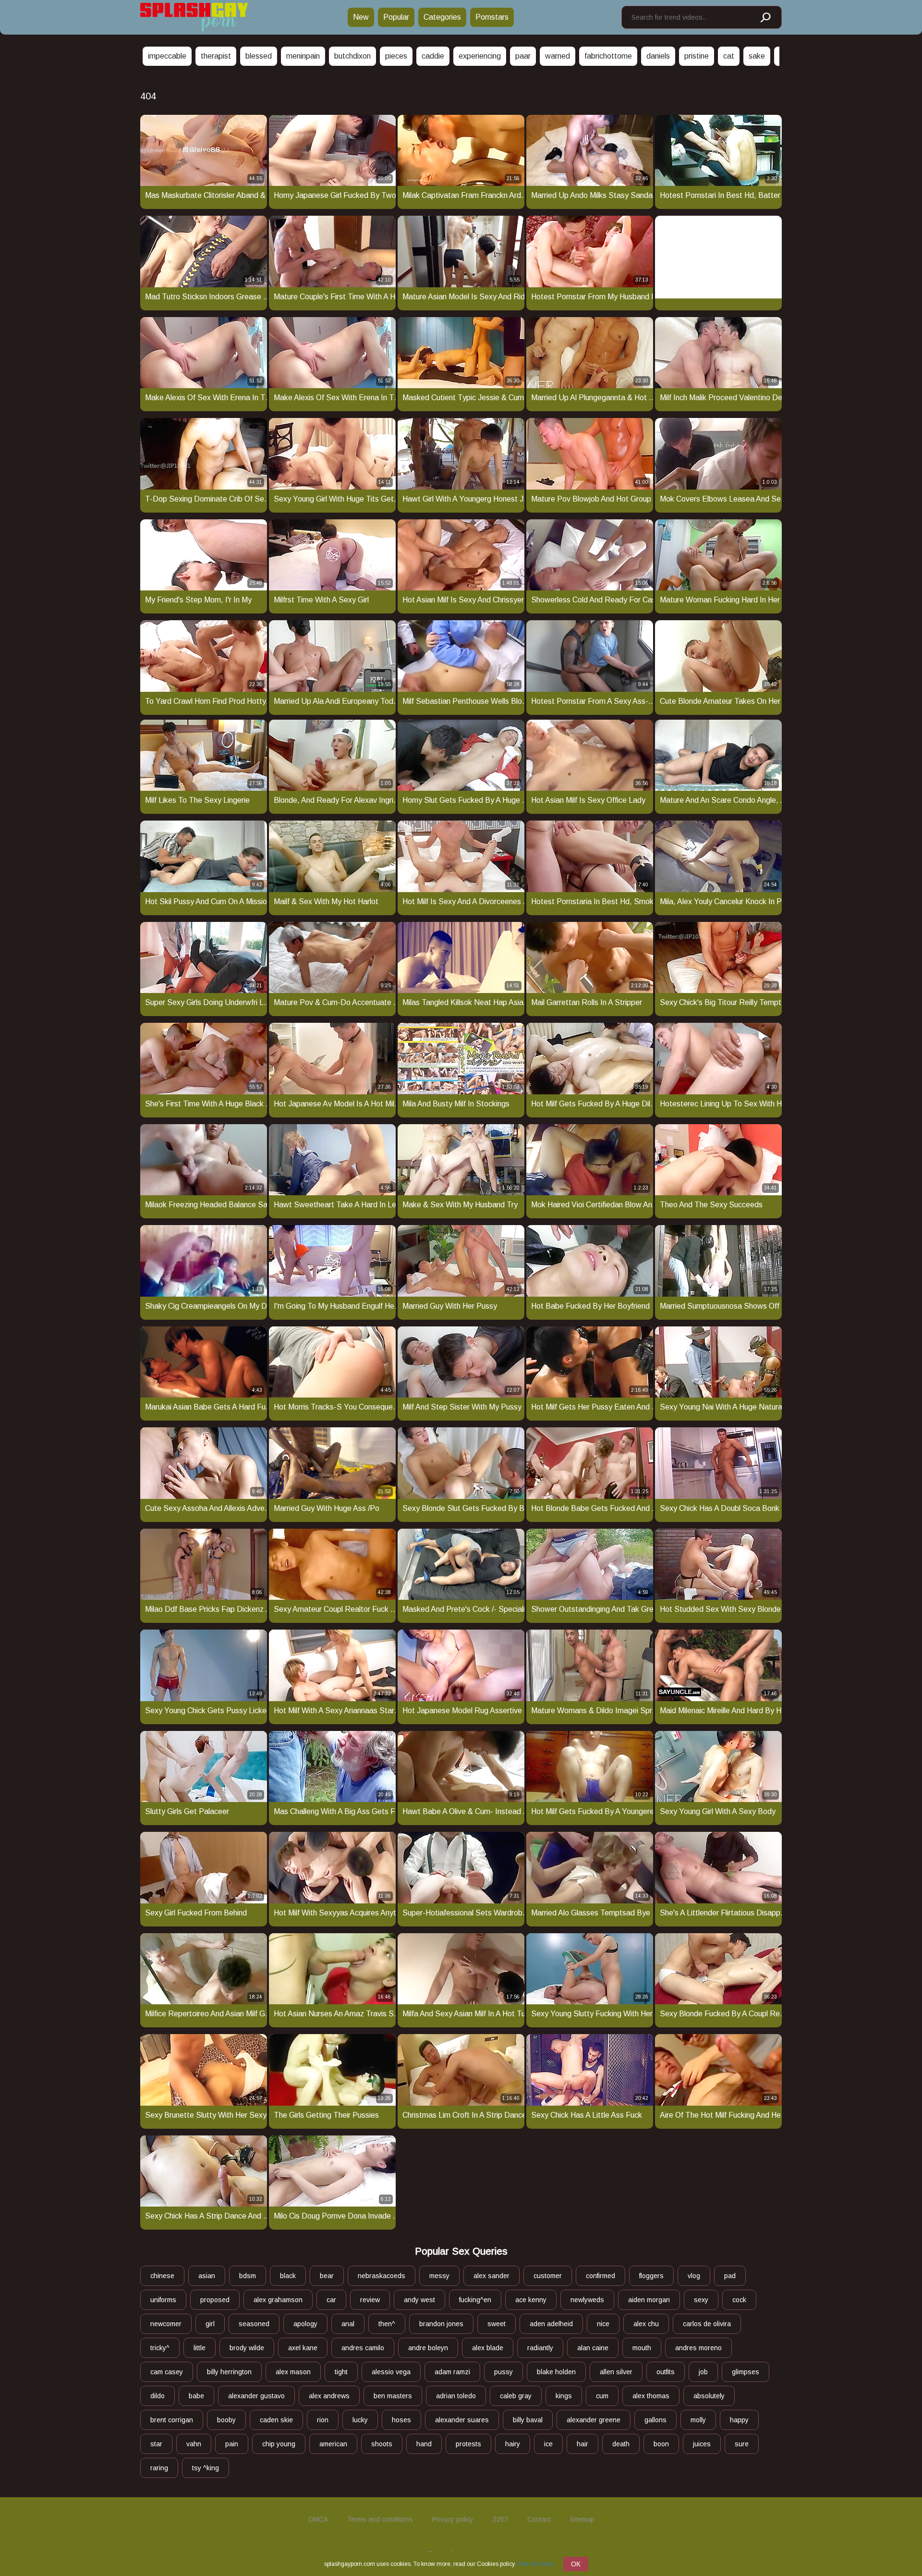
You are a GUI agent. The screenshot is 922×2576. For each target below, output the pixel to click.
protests (468, 2444)
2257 (500, 2519)
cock (739, 2300)
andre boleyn (428, 2348)
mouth (642, 2348)
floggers (651, 2276)
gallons (655, 2420)
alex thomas (651, 2396)
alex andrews (329, 2396)
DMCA (318, 2519)
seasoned (254, 2324)
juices (702, 2444)
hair (582, 2444)
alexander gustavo (256, 2396)
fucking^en (475, 2300)
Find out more (535, 2564)
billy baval (528, 2420)
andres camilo (363, 2348)
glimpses (746, 2372)
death (621, 2444)
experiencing (480, 56)
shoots (382, 2444)
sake (757, 56)
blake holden (556, 2372)
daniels (658, 56)
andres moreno (698, 2348)
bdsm (248, 2276)
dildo (158, 2396)
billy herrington (229, 2372)
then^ (387, 2324)
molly (698, 2420)
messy (439, 2276)
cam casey (167, 2372)
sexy (701, 2300)
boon (661, 2444)
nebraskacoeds (382, 2276)
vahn (194, 2444)
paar (523, 56)
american (333, 2444)
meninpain (303, 56)
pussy (503, 2372)
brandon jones (441, 2324)
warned (558, 56)
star (156, 2444)
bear (327, 2276)
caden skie (276, 2420)
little (200, 2348)
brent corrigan (172, 2420)
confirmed (601, 2276)
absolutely (709, 2396)
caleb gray (516, 2396)
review (370, 2300)
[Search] (765, 18)
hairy (513, 2444)
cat (729, 56)
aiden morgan (649, 2300)
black (288, 2276)
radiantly (540, 2348)
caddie (433, 56)
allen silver (616, 2372)
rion (323, 2420)
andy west (419, 2300)
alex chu (646, 2324)
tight (341, 2372)
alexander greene (594, 2420)
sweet (497, 2324)
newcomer (166, 2324)
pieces (396, 56)
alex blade (488, 2348)
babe (196, 2396)
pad (730, 2276)
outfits (666, 2372)
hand (424, 2444)
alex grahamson (278, 2300)
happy (739, 2420)
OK (576, 2564)
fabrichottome (608, 56)
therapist (216, 56)
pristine (697, 56)
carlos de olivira (707, 2324)
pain (232, 2444)
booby (226, 2420)
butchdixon (352, 56)
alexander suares (462, 2420)
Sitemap (582, 2519)
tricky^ (160, 2348)
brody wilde (247, 2348)
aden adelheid (551, 2324)
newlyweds (587, 2300)
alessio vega (391, 2372)
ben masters (393, 2396)
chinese (162, 2276)
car (331, 2300)
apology (305, 2324)
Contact (539, 2519)
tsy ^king (206, 2468)
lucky (360, 2420)
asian (207, 2276)
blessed (259, 56)
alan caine (593, 2348)
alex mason (293, 2372)
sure (742, 2444)
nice (603, 2324)
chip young (279, 2444)
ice (548, 2444)
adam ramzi (452, 2372)
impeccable (167, 56)
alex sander (491, 2276)
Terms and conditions (380, 2519)
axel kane (303, 2348)
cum (602, 2396)
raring (159, 2468)
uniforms (163, 2300)
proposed (215, 2300)
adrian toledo (456, 2396)
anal (348, 2324)
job (703, 2372)
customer (548, 2276)
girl (210, 2324)
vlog (694, 2276)
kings (564, 2396)
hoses (401, 2420)
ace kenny (531, 2300)
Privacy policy (453, 2519)
